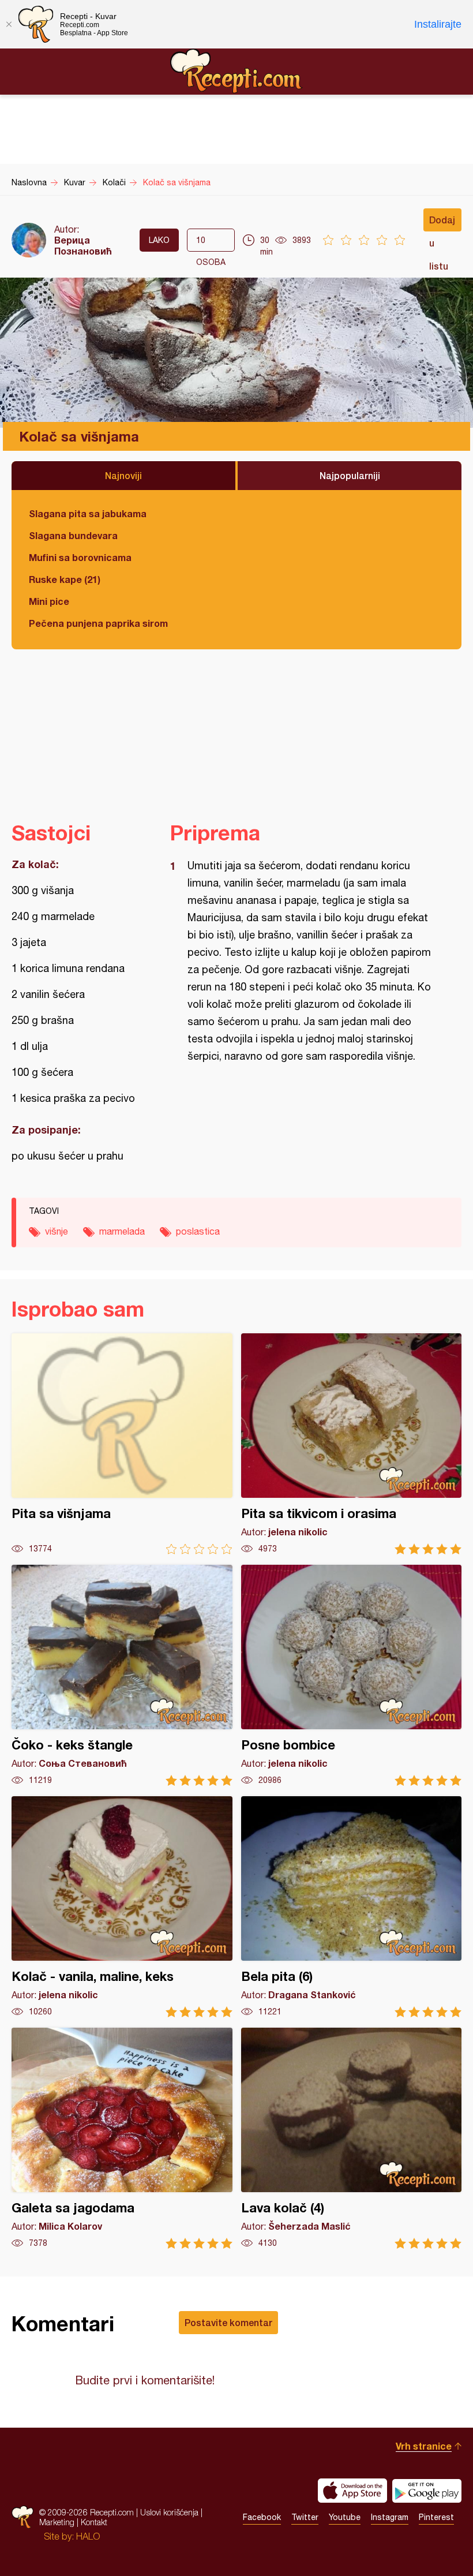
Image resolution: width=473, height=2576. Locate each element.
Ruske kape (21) (65, 579)
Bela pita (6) (352, 1907)
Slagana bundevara (73, 535)
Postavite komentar (228, 2322)
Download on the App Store (352, 2491)
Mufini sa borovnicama (80, 557)
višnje (57, 1231)
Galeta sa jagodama (122, 2138)
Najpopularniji (350, 475)
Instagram (390, 2517)
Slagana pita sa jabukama (88, 513)
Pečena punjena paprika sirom (98, 623)
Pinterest (436, 2517)
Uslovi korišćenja (169, 2512)
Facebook (262, 2517)
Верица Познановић (83, 245)
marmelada (122, 1231)
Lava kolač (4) (352, 2138)
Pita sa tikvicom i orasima (352, 1444)
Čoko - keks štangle (122, 1675)
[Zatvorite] (9, 24)
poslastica (198, 1231)
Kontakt (94, 2522)
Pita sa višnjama (122, 1444)
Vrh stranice (424, 2446)
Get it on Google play (427, 2491)
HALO (88, 2536)
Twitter (305, 2517)
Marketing (57, 2522)
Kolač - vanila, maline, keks (122, 1907)
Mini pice (49, 601)
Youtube (345, 2517)
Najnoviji (123, 475)
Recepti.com (236, 71)
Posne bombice (352, 1675)
